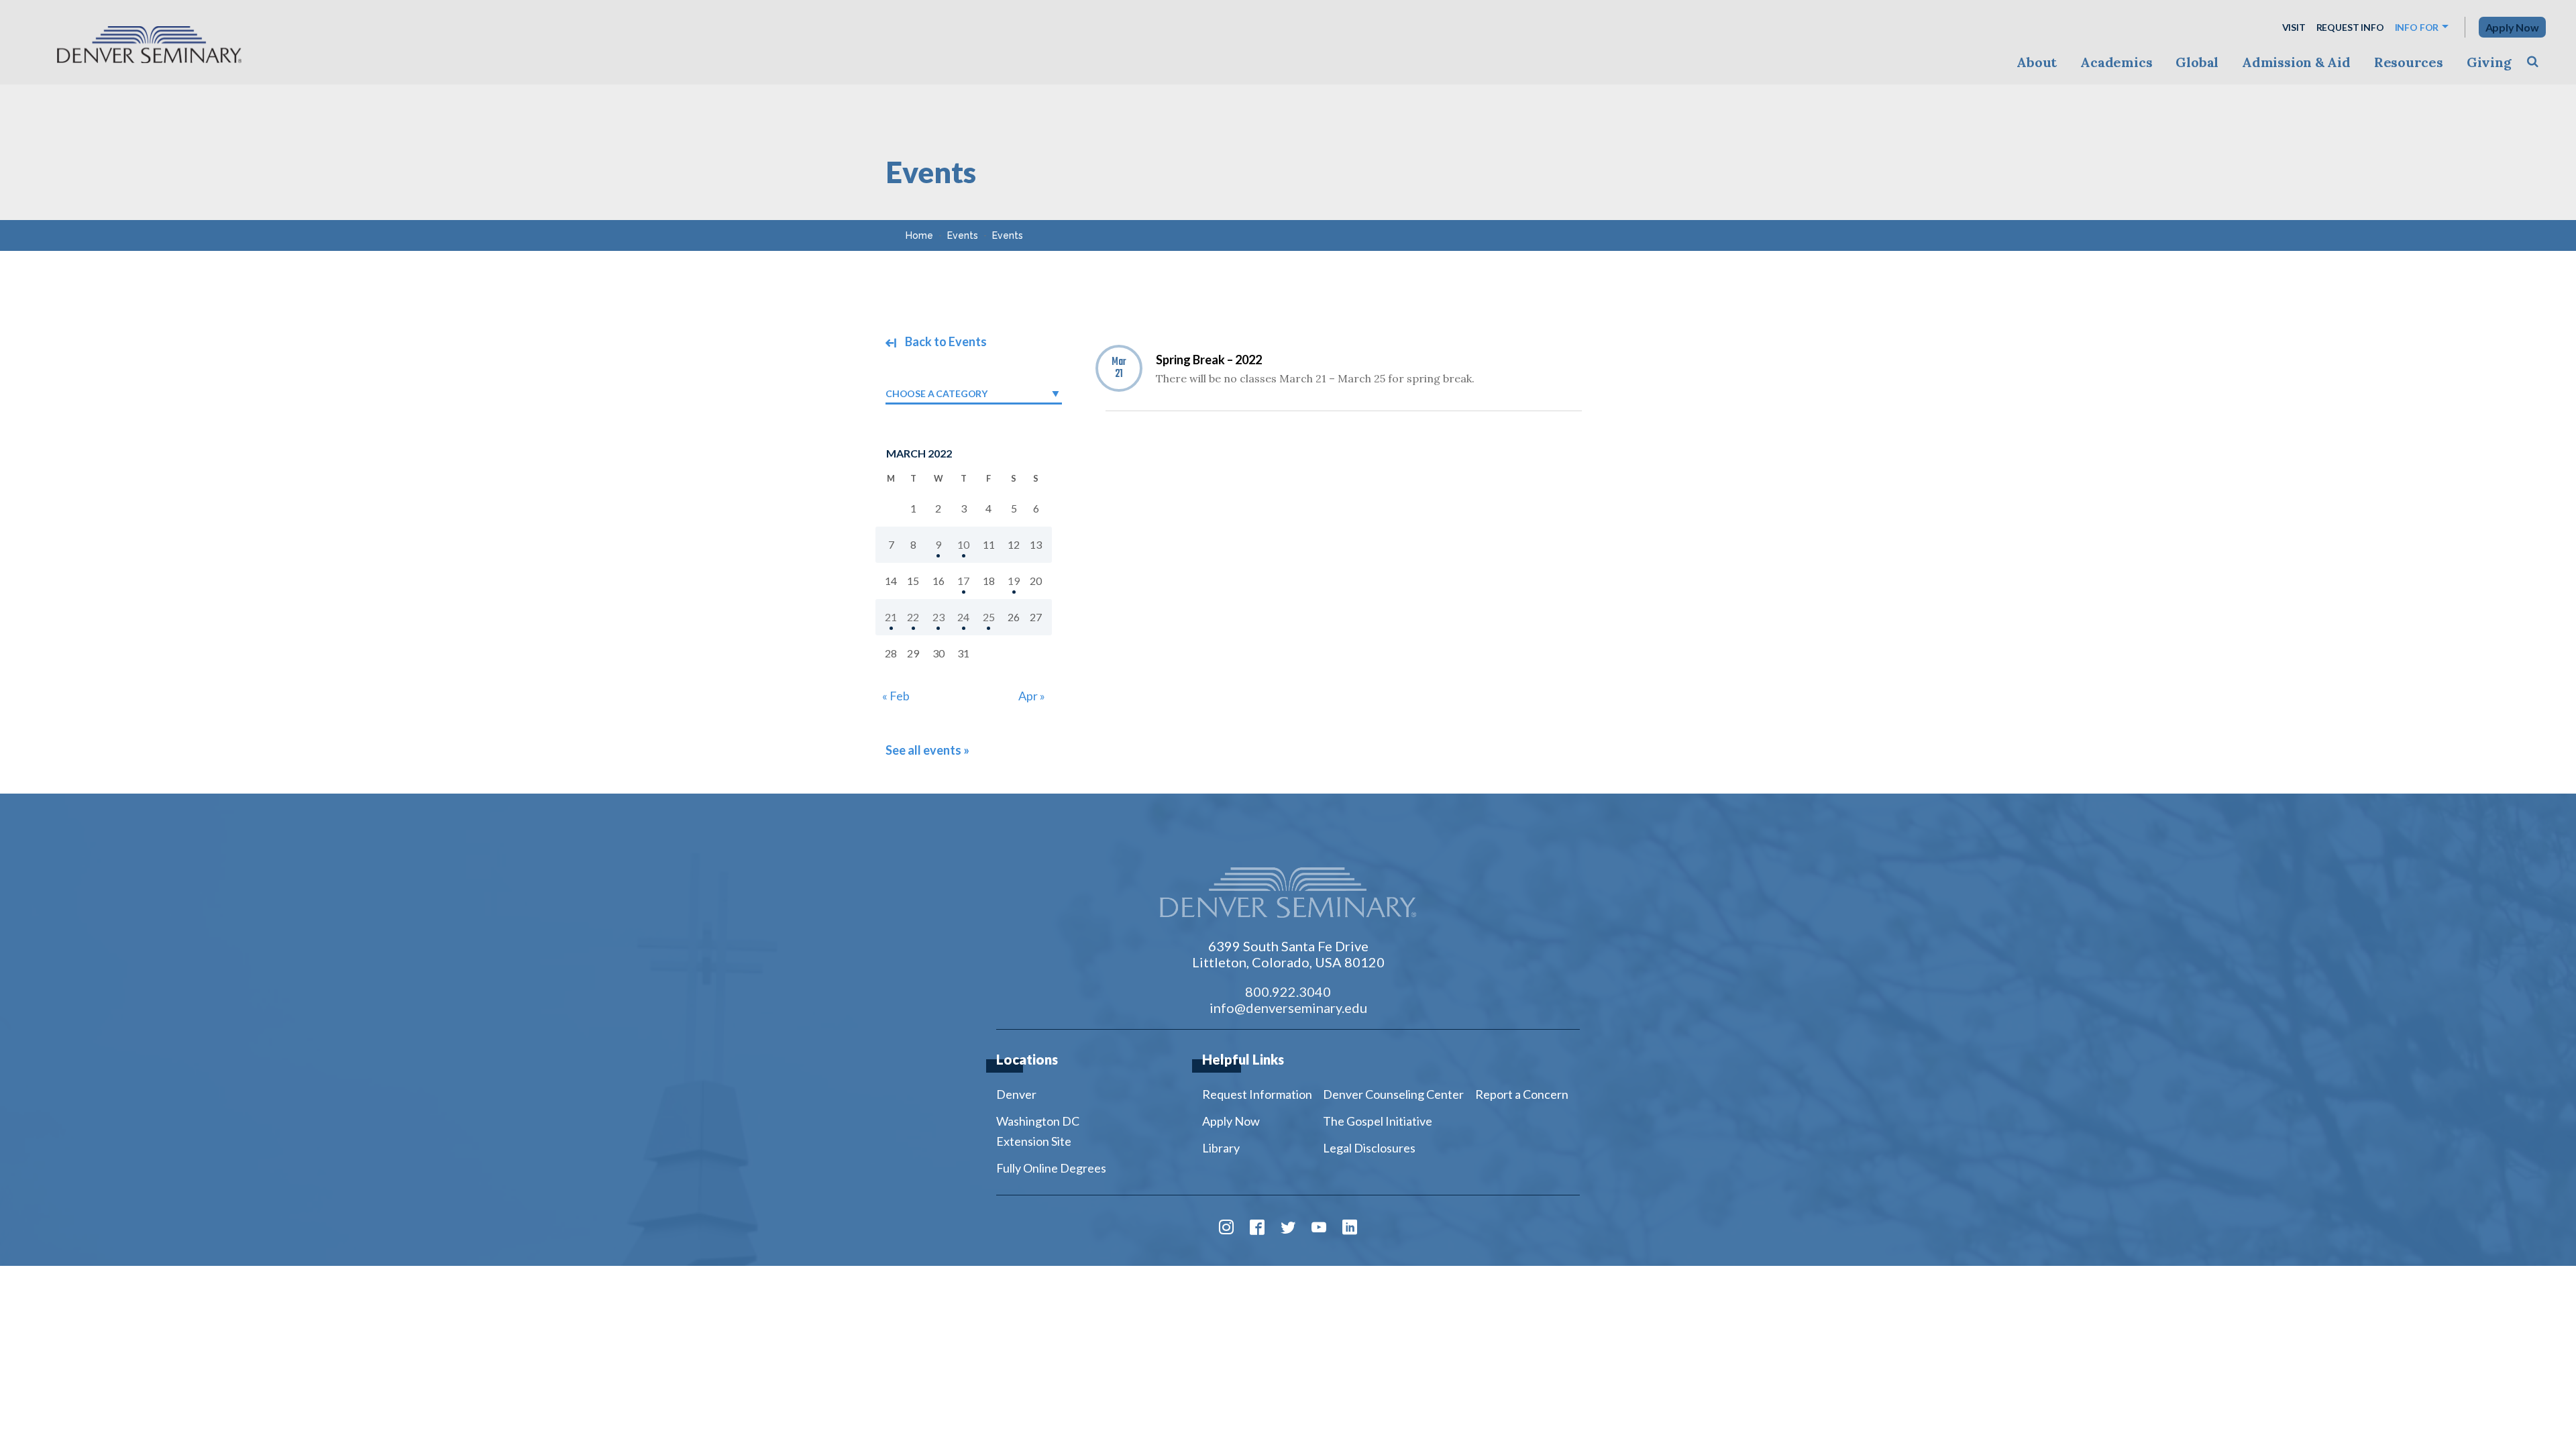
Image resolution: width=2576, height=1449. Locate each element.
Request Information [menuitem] (1257, 1094)
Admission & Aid (2296, 62)
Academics (2116, 62)
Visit (2294, 27)
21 (891, 617)
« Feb (896, 696)
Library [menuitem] (1221, 1148)
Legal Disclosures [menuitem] (1369, 1148)
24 (963, 617)
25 (989, 617)
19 (1014, 581)
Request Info (2350, 27)
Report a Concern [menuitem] (1522, 1094)
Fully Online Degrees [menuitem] (1051, 1168)
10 (963, 544)
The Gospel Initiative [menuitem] (1378, 1121)
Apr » (1032, 696)
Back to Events (945, 341)
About (2037, 62)
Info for (2417, 27)
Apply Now (2512, 27)
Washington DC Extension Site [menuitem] (1038, 1131)
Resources (2409, 62)
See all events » (927, 750)
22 (913, 617)
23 (938, 617)
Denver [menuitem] (1016, 1094)
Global (2197, 62)
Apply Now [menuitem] (1231, 1121)
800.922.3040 (1288, 991)
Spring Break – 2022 (1209, 360)
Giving (2489, 62)
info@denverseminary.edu (1288, 1008)
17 (963, 581)
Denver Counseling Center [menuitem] (1393, 1094)
